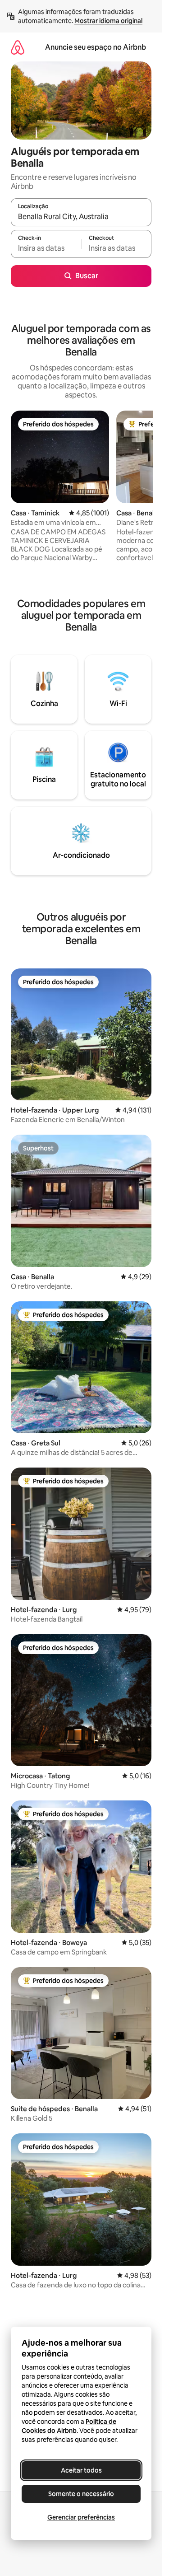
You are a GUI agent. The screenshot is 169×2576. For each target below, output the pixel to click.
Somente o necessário (81, 2494)
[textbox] (46, 248)
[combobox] (81, 216)
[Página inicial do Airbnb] (18, 47)
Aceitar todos (81, 2470)
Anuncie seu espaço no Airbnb (96, 47)
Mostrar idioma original (108, 21)
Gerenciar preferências (81, 2517)
